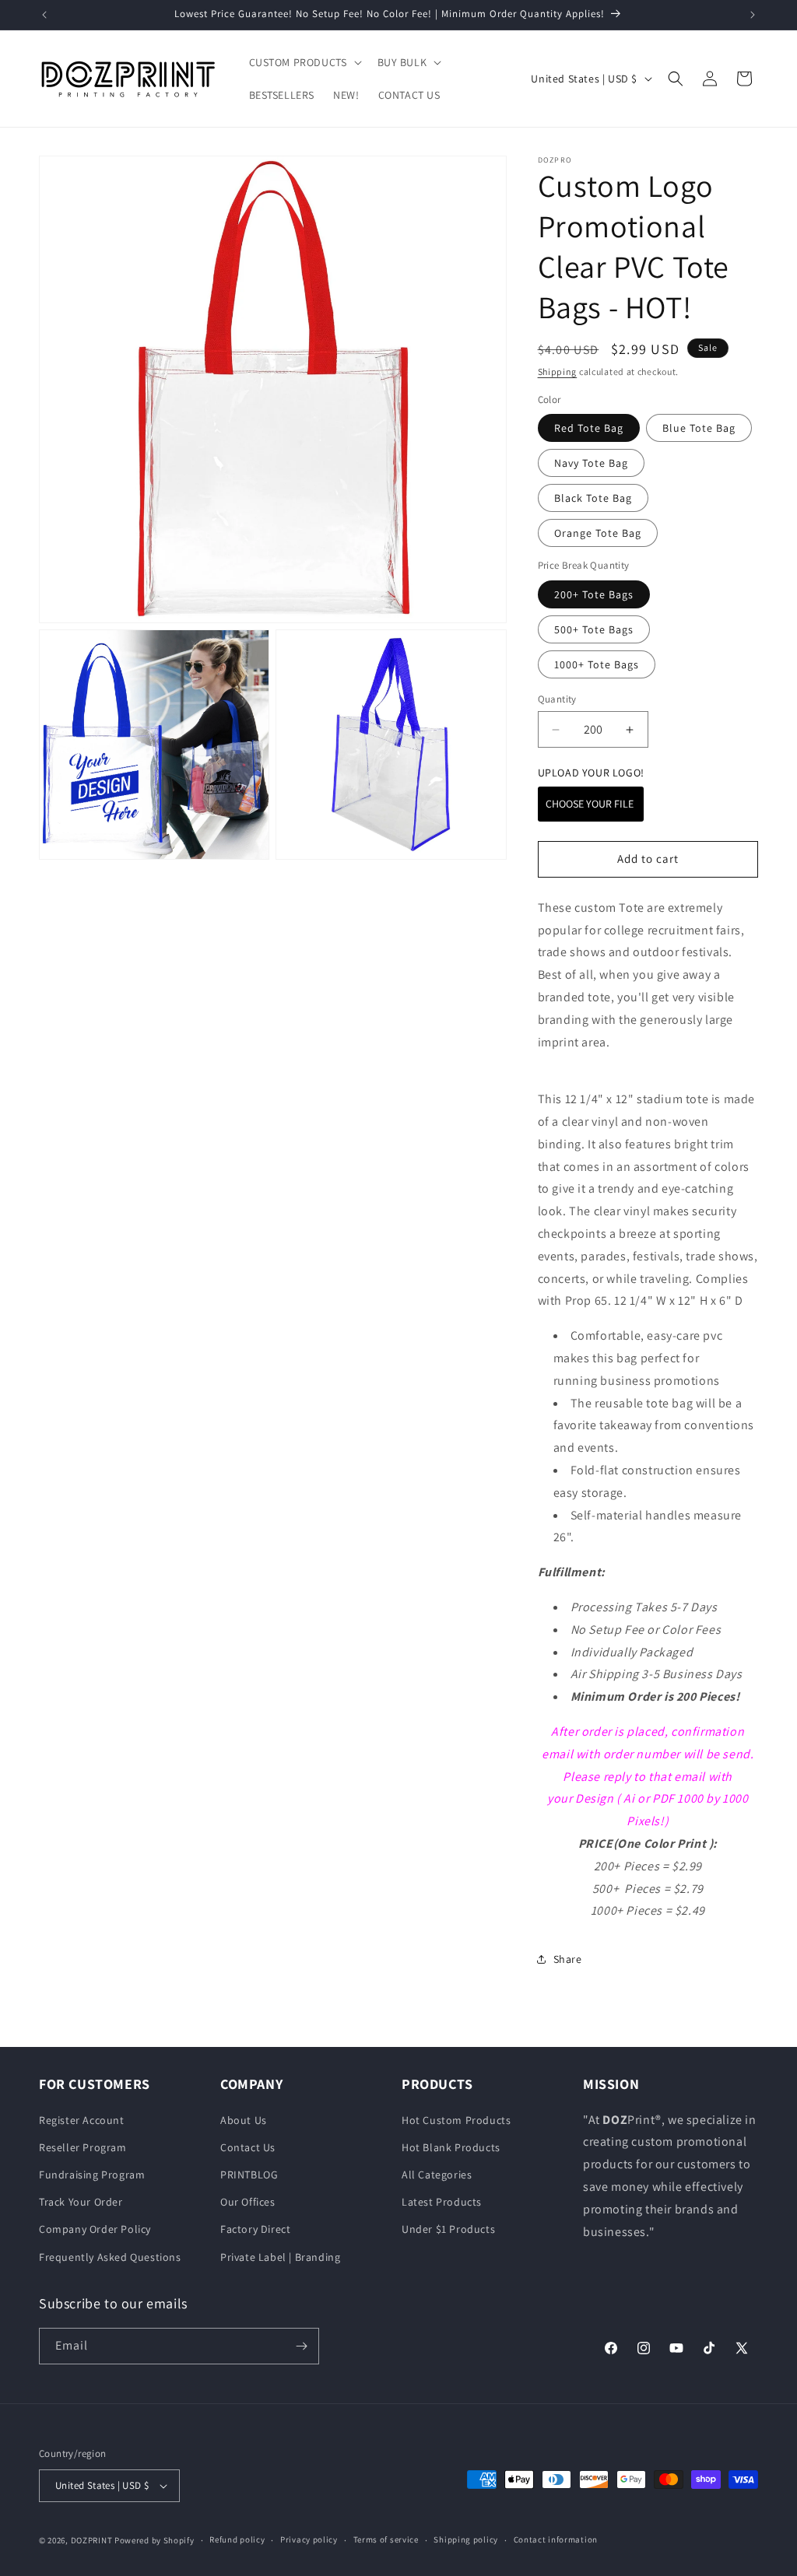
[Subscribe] (301, 2346)
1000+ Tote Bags (597, 664)
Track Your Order (81, 2202)
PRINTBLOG (249, 2175)
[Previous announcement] (44, 15)
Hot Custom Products (456, 2120)
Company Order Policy (95, 2229)
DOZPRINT (92, 2540)
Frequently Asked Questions (110, 2257)
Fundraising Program (92, 2175)
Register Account (82, 2120)
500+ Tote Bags (594, 629)
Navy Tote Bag (591, 463)
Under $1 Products (448, 2229)
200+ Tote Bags (594, 594)
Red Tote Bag (589, 428)
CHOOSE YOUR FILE (591, 804)
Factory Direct (255, 2229)
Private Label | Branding (280, 2257)
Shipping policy (466, 2539)
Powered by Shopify (154, 2540)
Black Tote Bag (593, 498)
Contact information (556, 2539)
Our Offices (248, 2202)
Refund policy (237, 2539)
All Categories (437, 2175)
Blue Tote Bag (699, 428)
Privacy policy (309, 2539)
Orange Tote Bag (598, 533)
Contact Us (248, 2147)
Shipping (558, 372)
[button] (304, 62)
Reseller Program (83, 2147)
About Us (244, 2120)
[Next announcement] (753, 15)
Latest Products (442, 2202)
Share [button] (568, 1959)
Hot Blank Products (451, 2147)
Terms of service (386, 2539)
